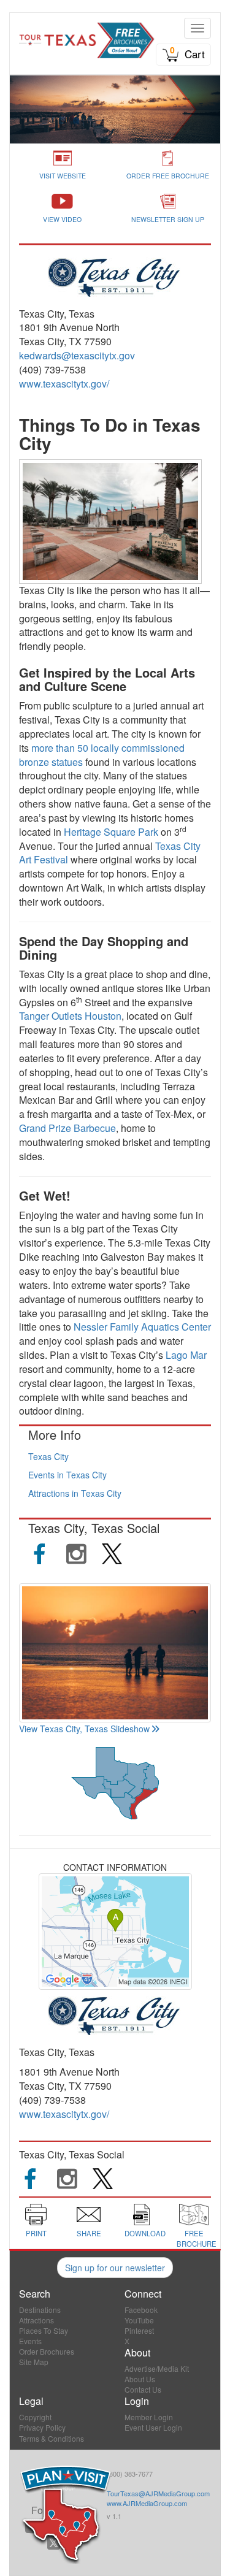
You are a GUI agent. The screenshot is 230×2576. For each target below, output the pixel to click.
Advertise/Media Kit (157, 2368)
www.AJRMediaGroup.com (147, 2503)
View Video (62, 219)
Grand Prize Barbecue (67, 1128)
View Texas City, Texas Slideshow (84, 1729)
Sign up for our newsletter (115, 2268)
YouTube (139, 2320)
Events (30, 2341)
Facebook (141, 2310)
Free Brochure (197, 2238)
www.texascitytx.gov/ (64, 384)
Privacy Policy (42, 2427)
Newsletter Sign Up (168, 219)
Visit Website (63, 176)
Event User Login (153, 2427)
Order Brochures (47, 2351)
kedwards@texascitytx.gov (77, 355)
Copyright (35, 2417)
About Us (140, 2379)
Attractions (36, 2320)
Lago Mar (186, 1355)
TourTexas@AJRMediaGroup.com (158, 2493)
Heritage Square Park (111, 832)
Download (145, 2233)
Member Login (149, 2417)
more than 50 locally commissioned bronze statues (102, 755)
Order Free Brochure (168, 176)
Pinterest (139, 2330)
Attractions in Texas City (75, 1493)
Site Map (34, 2362)
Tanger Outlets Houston (70, 1016)
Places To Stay (44, 2330)
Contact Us (143, 2389)
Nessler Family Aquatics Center (142, 1327)
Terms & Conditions (52, 2438)
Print (36, 2233)
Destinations (40, 2310)
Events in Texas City (67, 1475)
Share (89, 2233)
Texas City (48, 1456)
